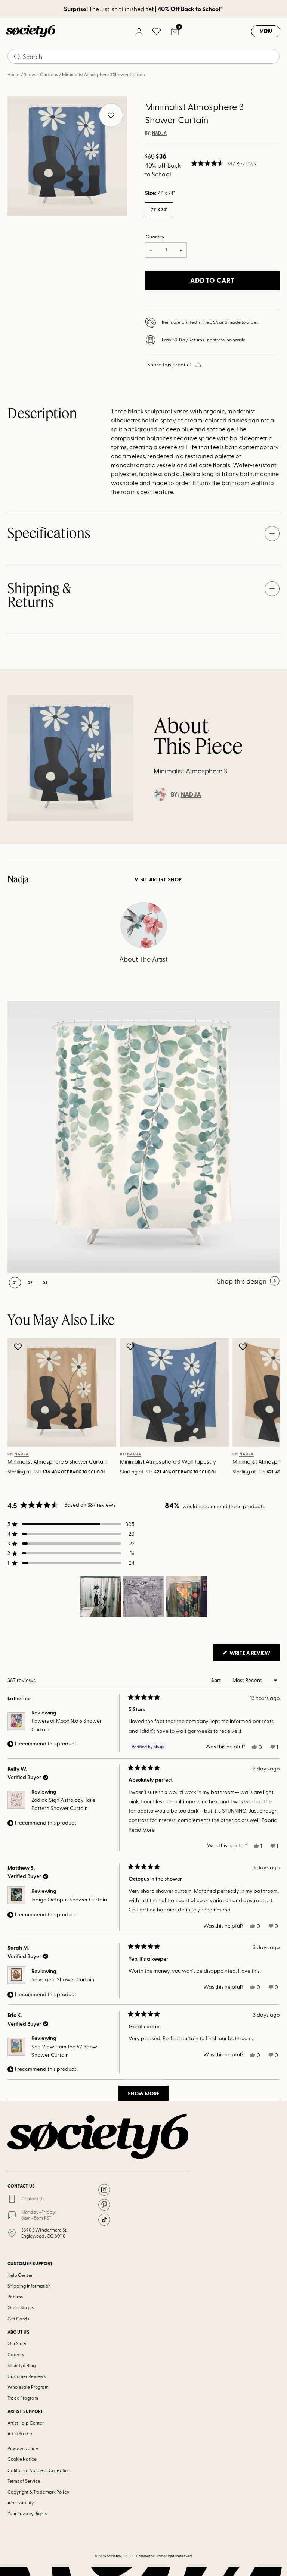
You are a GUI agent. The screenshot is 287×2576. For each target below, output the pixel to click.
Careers (16, 2354)
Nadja (159, 133)
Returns (15, 2297)
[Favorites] (157, 31)
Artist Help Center (26, 2423)
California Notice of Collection (39, 2470)
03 (45, 1282)
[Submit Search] (17, 57)
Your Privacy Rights (27, 2513)
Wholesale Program (28, 2387)
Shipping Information (29, 2286)
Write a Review (254, 1655)
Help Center (20, 2275)
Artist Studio (20, 2433)
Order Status (21, 2307)
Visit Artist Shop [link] (158, 879)
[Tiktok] (104, 2220)
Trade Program (23, 2398)
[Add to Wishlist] (19, 1347)
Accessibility (21, 2502)
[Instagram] (104, 2190)
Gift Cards (18, 2319)
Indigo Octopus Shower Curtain (69, 1899)
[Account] (139, 31)
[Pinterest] (104, 2205)
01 (15, 1282)
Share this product (169, 364)
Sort (217, 1680)
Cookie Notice (22, 2459)
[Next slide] (263, 1408)
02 (30, 1282)
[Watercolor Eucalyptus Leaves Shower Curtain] (143, 1137)
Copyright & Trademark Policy (38, 2492)
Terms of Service (24, 2481)
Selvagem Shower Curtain (63, 1979)
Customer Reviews (27, 2376)
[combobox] (143, 56)
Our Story (17, 2343)
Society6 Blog (21, 2365)
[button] (223, 163)
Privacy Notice (23, 2448)
